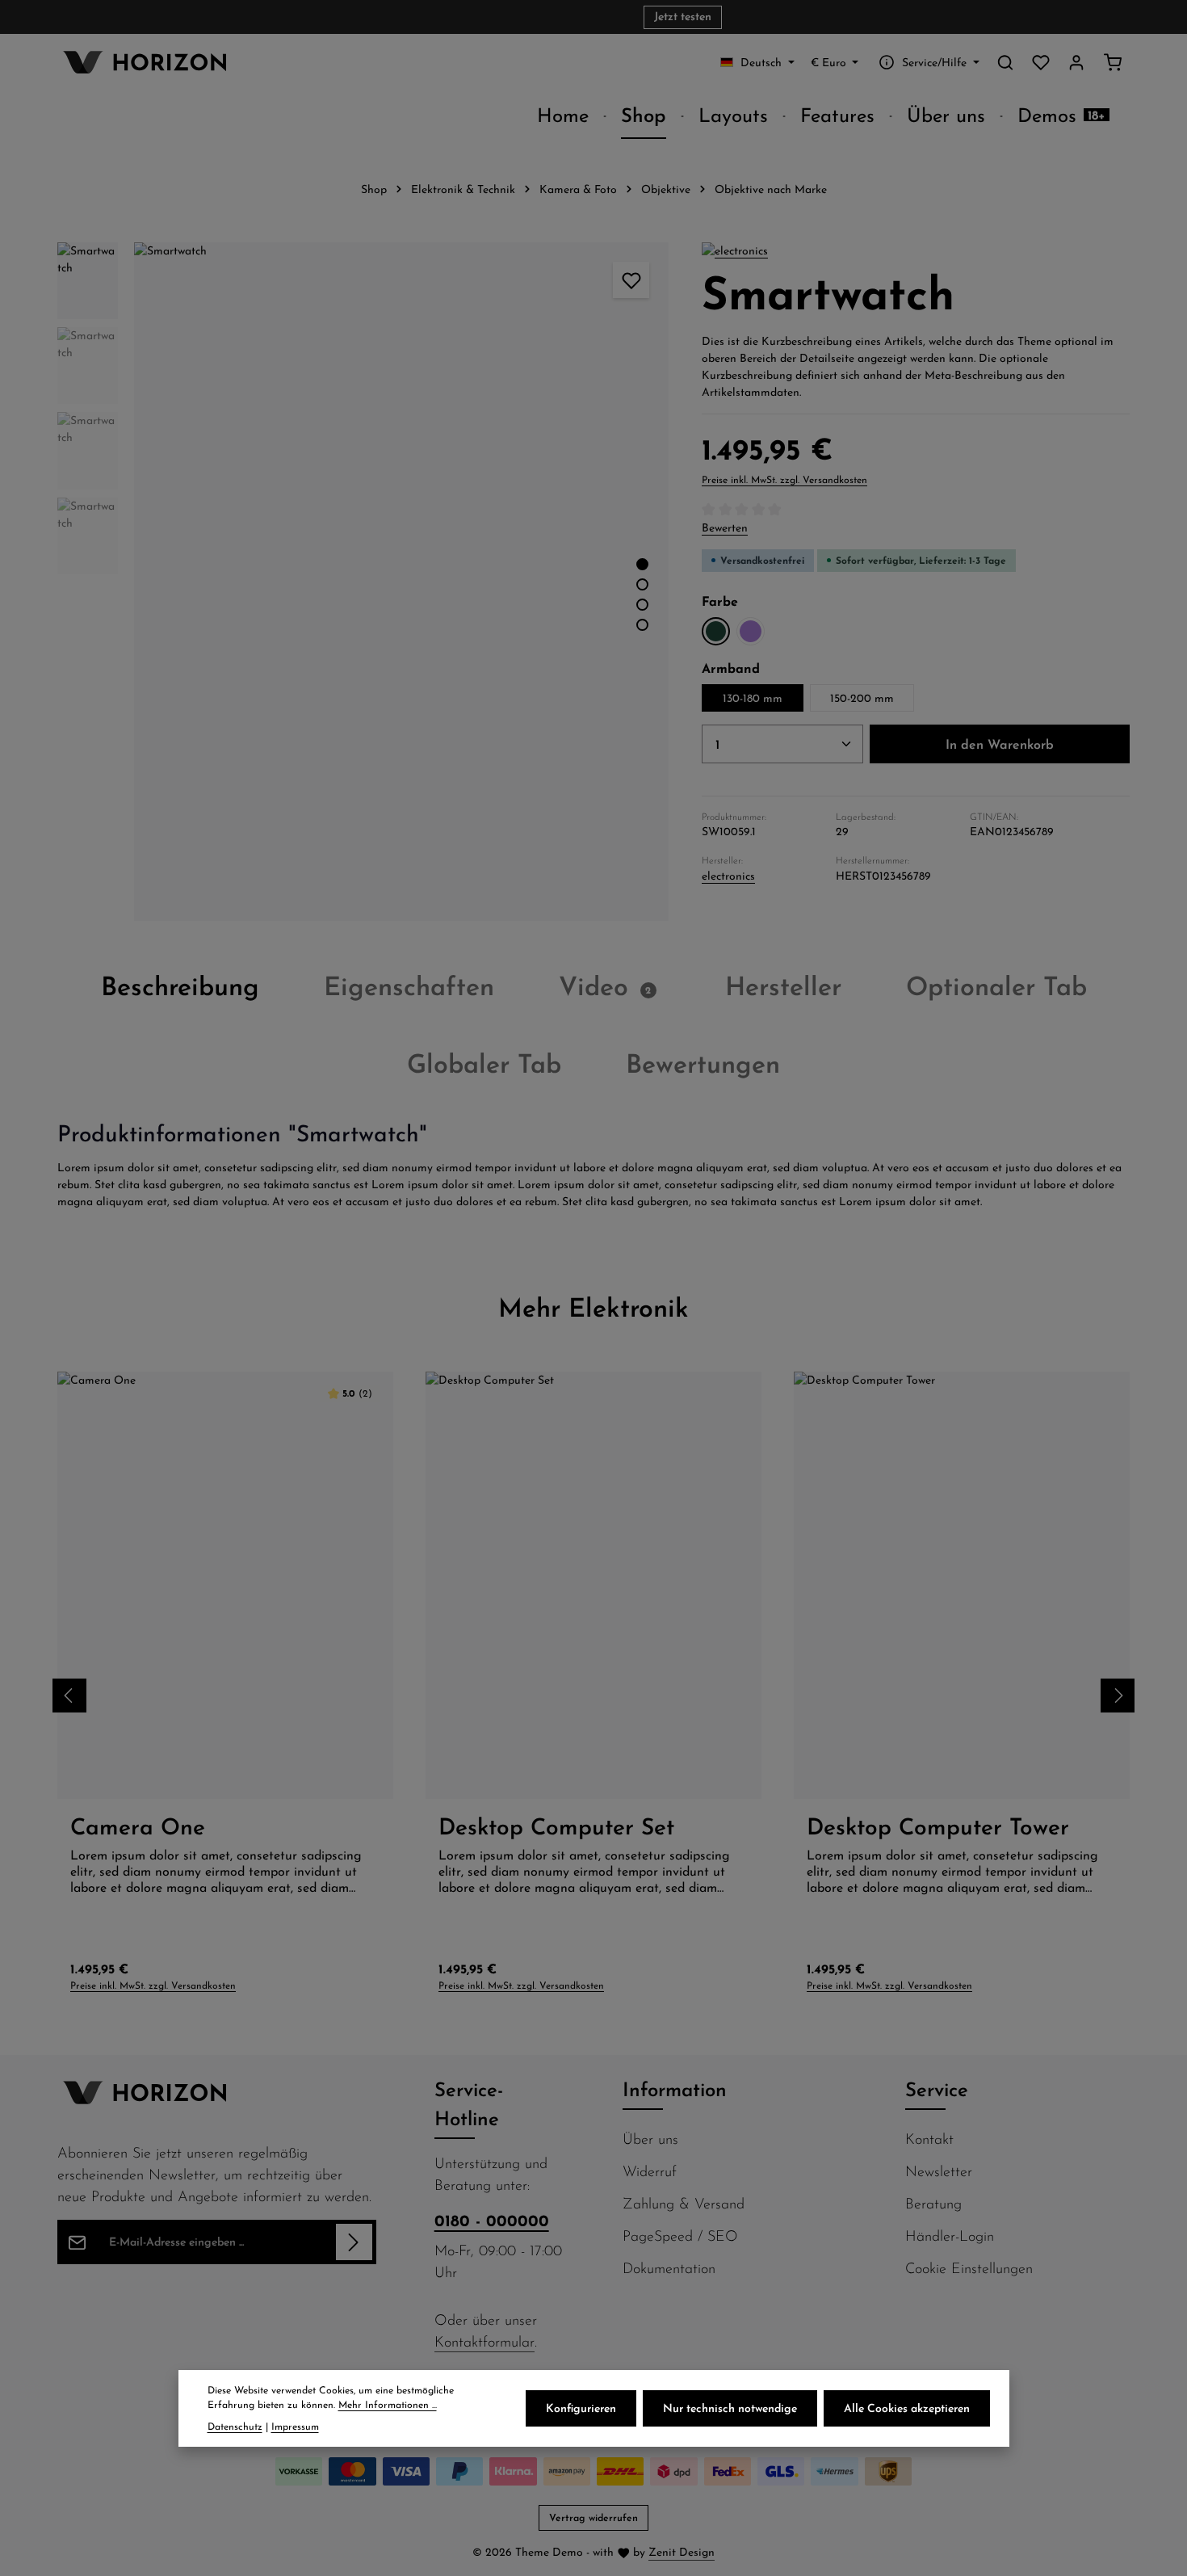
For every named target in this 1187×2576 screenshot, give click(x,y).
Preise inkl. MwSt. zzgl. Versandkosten (784, 479)
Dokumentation (669, 2268)
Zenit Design (682, 2552)
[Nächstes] (1118, 1696)
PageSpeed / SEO (680, 2236)
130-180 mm (753, 698)
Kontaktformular (484, 2341)
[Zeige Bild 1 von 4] (642, 564)
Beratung (933, 2203)
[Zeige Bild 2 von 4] (642, 584)
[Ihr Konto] (1076, 62)
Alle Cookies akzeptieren (907, 2409)
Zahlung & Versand (684, 2203)
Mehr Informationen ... (388, 2405)
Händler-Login (950, 2236)
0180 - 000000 (492, 2220)
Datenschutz (235, 2426)
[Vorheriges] (584, 904)
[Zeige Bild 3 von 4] (642, 605)
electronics (728, 876)
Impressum (295, 2426)
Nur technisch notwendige (730, 2409)
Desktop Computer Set (556, 1826)
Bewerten (725, 527)
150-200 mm (862, 698)
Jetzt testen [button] (683, 17)
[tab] (180, 985)
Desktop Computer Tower (938, 1826)
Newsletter (939, 2171)
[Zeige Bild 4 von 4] (642, 625)
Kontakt (929, 2139)
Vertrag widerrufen (593, 2517)
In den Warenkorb (1000, 744)
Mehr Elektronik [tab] (593, 1307)
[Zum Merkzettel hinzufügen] (631, 280)
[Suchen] (1005, 62)
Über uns (650, 2139)
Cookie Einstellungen (969, 2268)
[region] (363, 582)
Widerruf (650, 2171)
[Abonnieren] (354, 2242)
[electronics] (735, 251)
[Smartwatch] (401, 582)
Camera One (138, 1826)
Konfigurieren (581, 2409)
